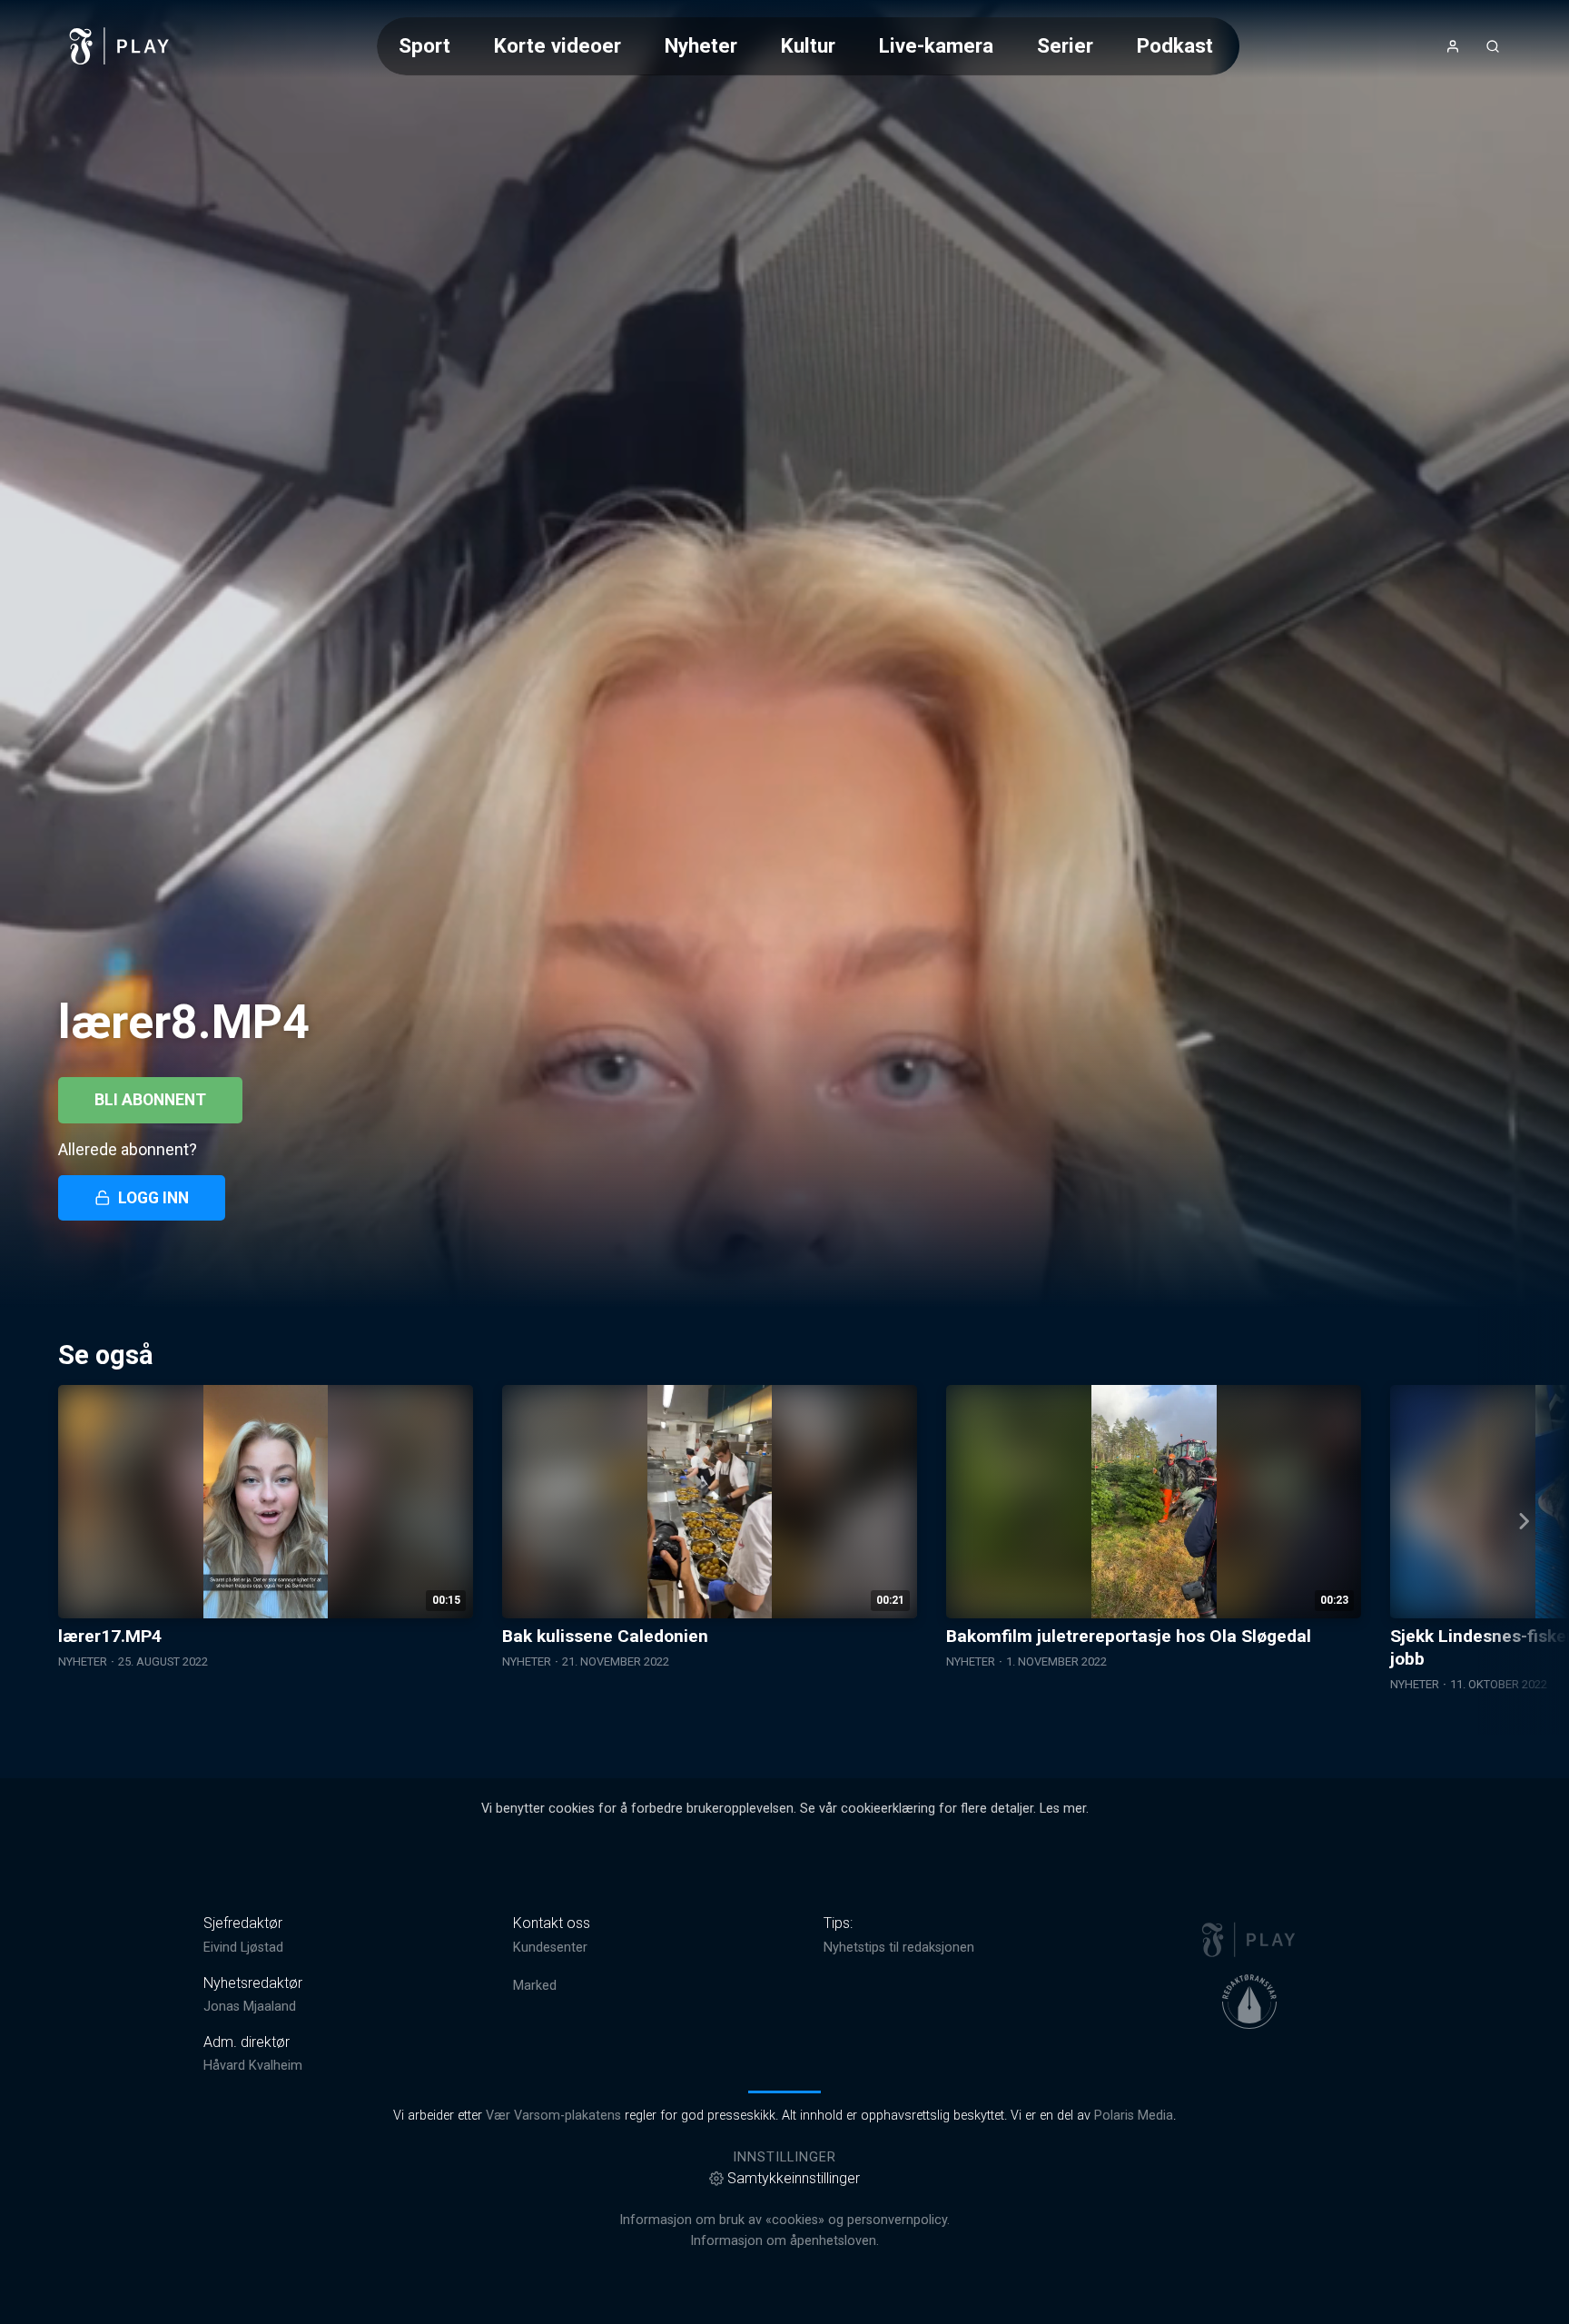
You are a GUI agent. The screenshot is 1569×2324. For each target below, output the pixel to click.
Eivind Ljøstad (243, 1948)
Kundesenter (550, 1948)
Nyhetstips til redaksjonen (899, 1948)
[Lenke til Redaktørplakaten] (1249, 2002)
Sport (424, 45)
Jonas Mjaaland (250, 2007)
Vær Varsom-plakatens (553, 2116)
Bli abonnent (150, 1100)
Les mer (1063, 1809)
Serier (1065, 45)
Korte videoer (558, 45)
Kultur (808, 45)
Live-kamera (936, 45)
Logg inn (153, 1198)
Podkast (1175, 45)
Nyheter (701, 45)
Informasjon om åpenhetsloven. (784, 2241)
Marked (535, 1986)
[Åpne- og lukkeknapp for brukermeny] (1453, 46)
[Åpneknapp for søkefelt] (1493, 46)
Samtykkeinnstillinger (794, 2178)
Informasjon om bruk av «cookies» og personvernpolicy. (784, 2220)
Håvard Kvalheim (253, 2066)
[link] (120, 46)
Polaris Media (1134, 2116)
